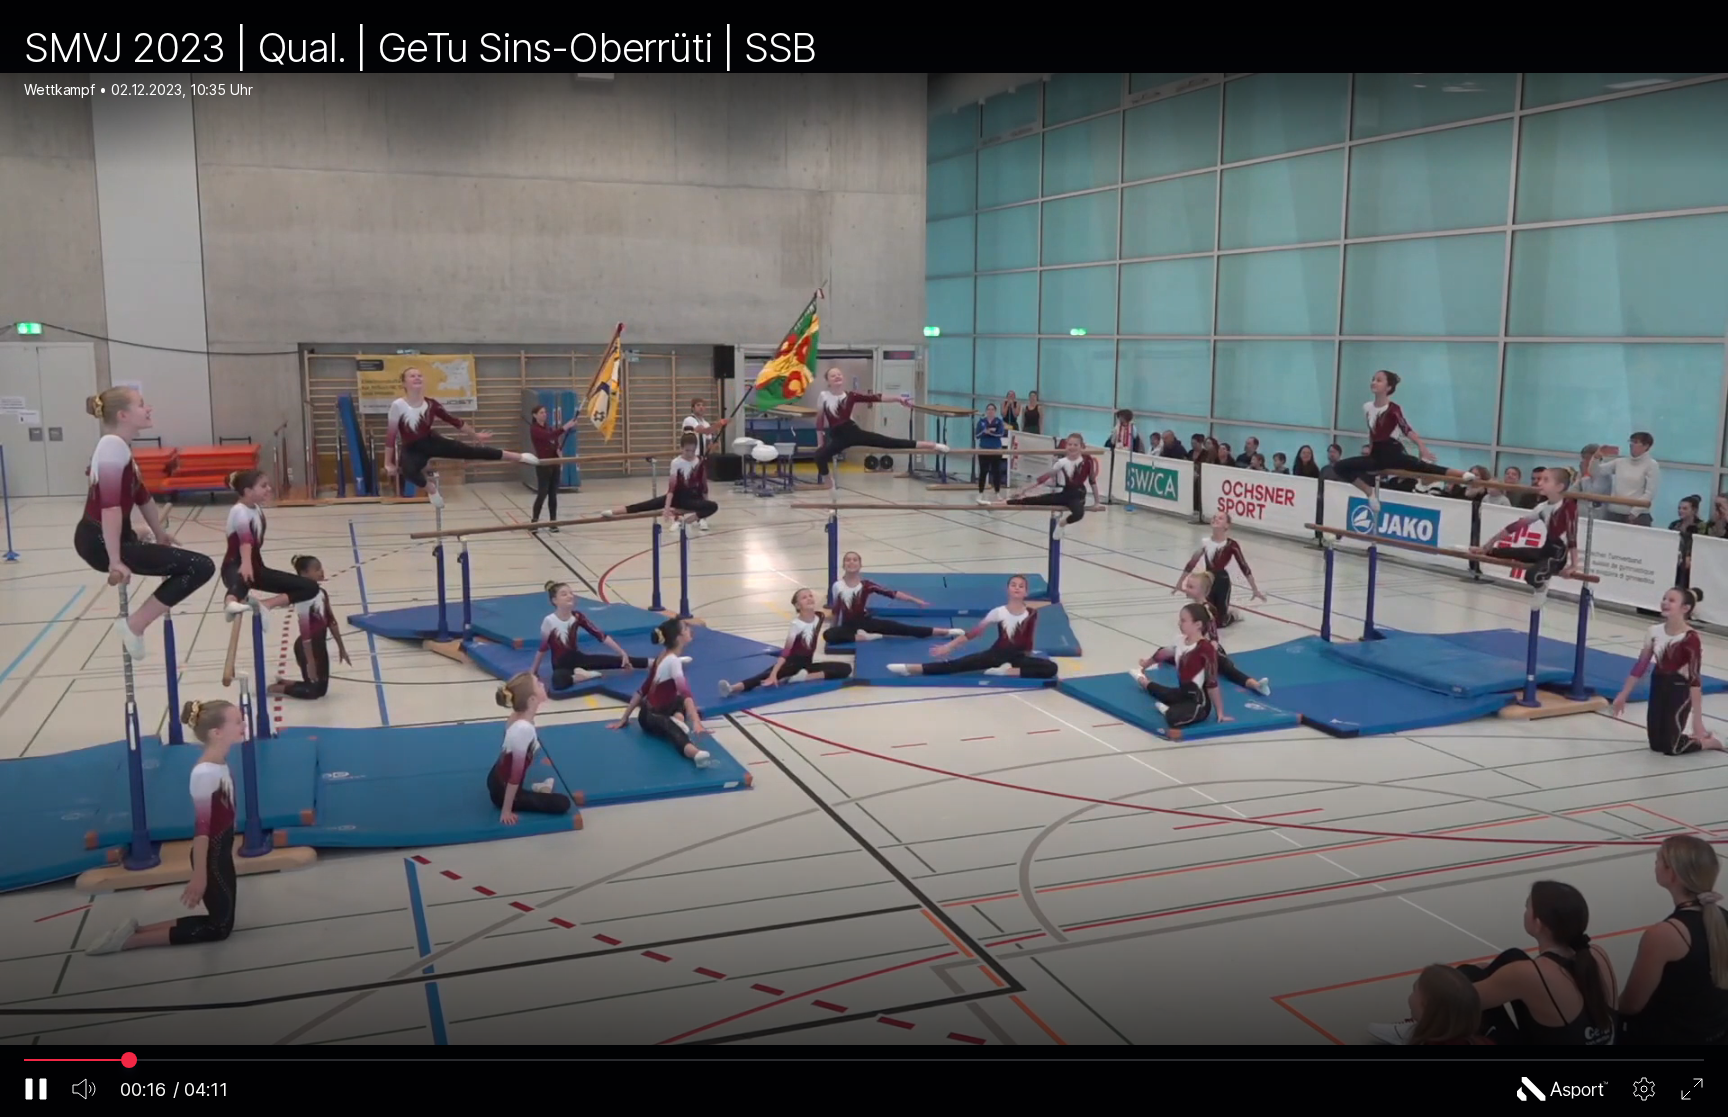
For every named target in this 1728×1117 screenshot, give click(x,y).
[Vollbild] (1692, 1089)
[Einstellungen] (1644, 1089)
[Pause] (36, 1089)
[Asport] (1563, 1089)
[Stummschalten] (84, 1089)
